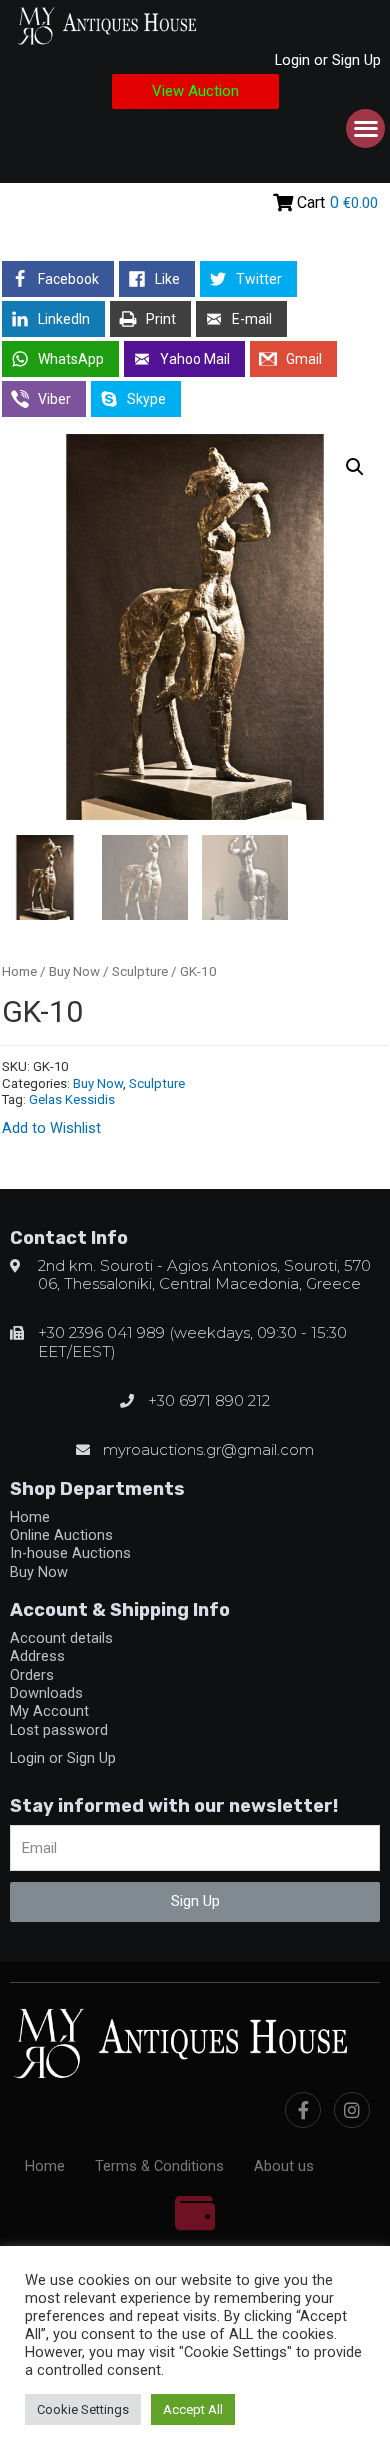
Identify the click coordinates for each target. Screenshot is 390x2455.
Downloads (46, 1693)
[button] (195, 91)
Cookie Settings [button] (83, 2409)
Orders (32, 1675)
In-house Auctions (70, 1553)
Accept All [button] (193, 2409)
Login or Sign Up (328, 60)
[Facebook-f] (303, 2110)
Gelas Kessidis (72, 1099)
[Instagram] (352, 2110)
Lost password (59, 1730)
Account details (61, 1638)
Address (37, 1656)
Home (19, 971)
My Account (49, 1711)
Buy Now (74, 971)
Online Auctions (61, 1535)
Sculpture (140, 971)
